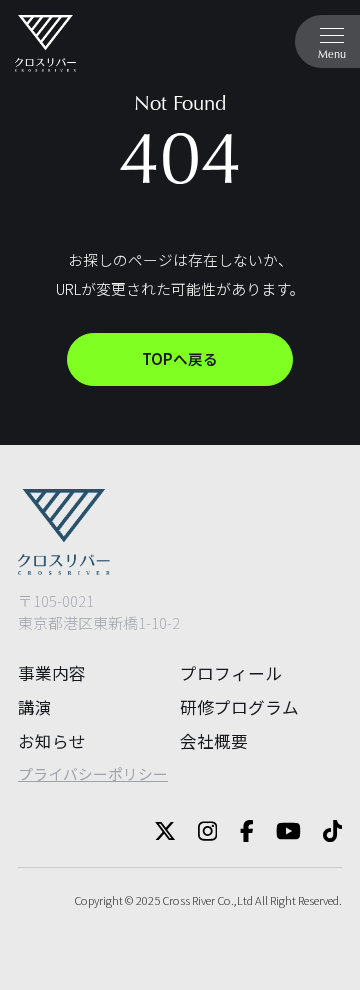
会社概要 (214, 741)
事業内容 (52, 673)
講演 (35, 707)
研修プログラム (239, 707)
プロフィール (231, 673)
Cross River (188, 900)
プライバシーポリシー (93, 773)
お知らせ (52, 741)
